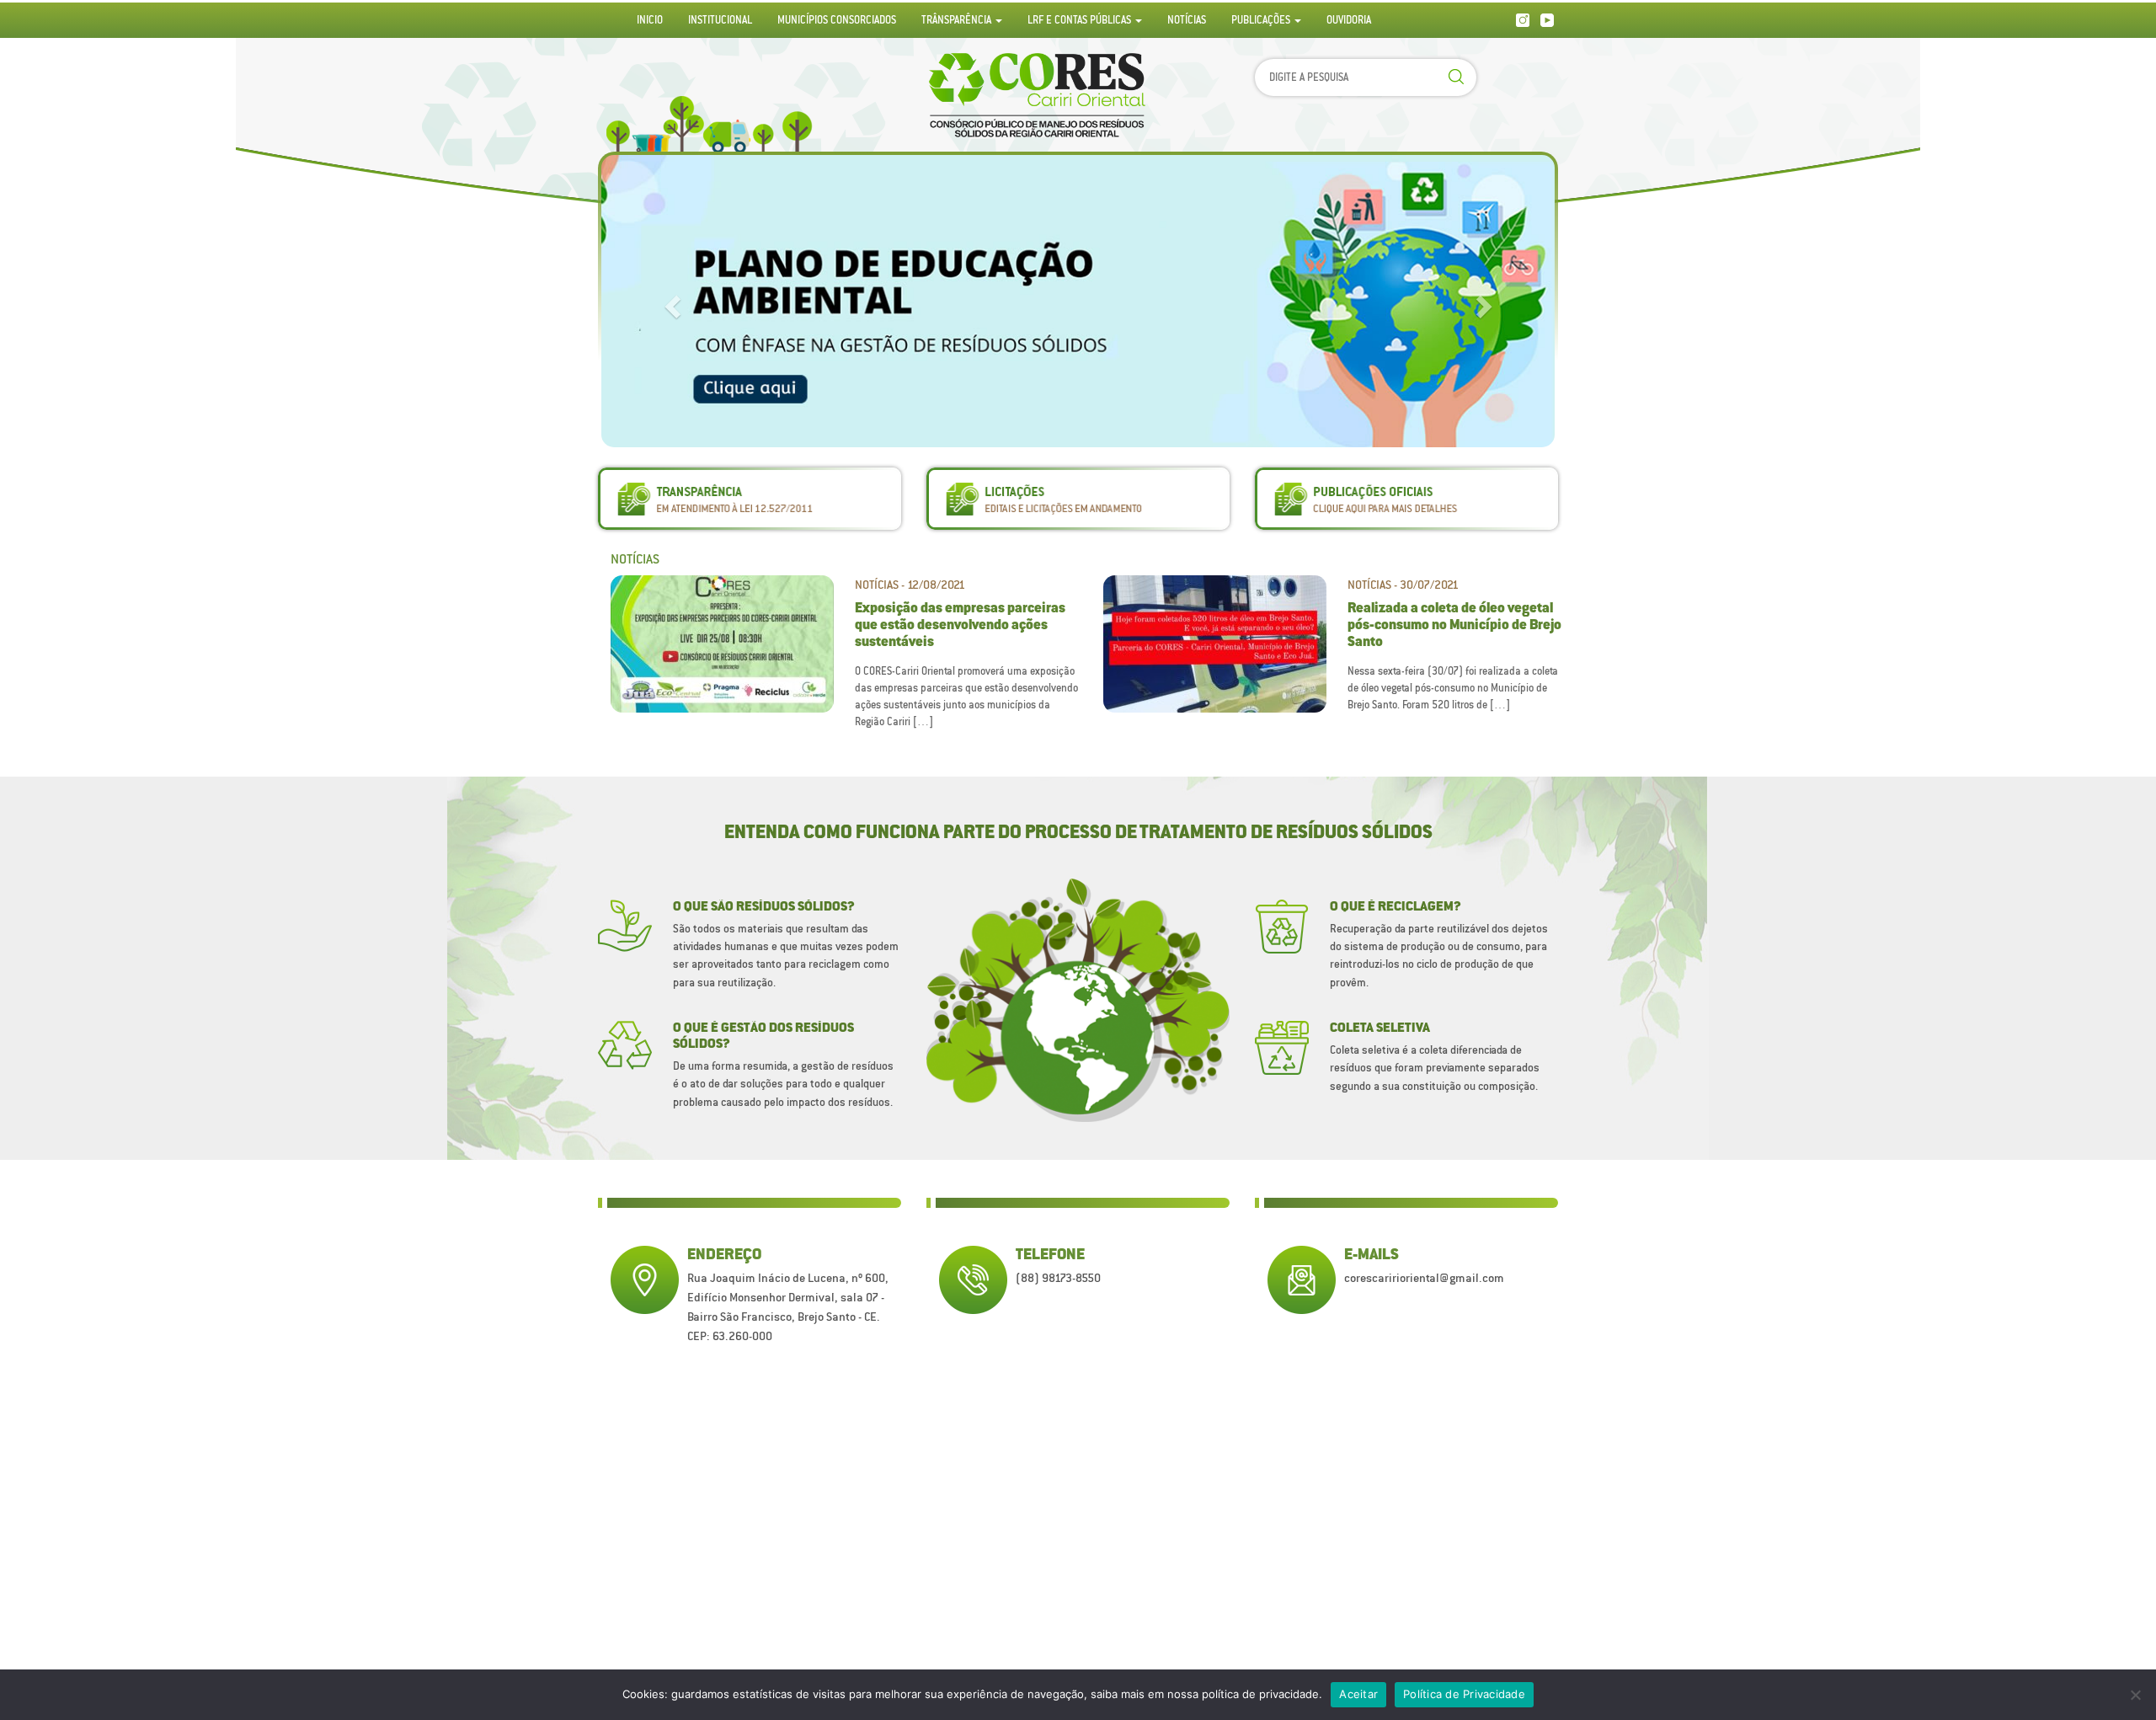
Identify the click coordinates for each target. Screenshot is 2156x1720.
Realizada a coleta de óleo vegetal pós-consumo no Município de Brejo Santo (1454, 626)
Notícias (1187, 20)
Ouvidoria (1349, 20)
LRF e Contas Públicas (1081, 20)
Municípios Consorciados (837, 20)
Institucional (720, 20)
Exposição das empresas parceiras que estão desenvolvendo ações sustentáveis (960, 626)
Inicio (650, 20)
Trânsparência (958, 20)
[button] (670, 301)
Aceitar (1358, 1694)
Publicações (1262, 20)
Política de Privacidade (1464, 1694)
